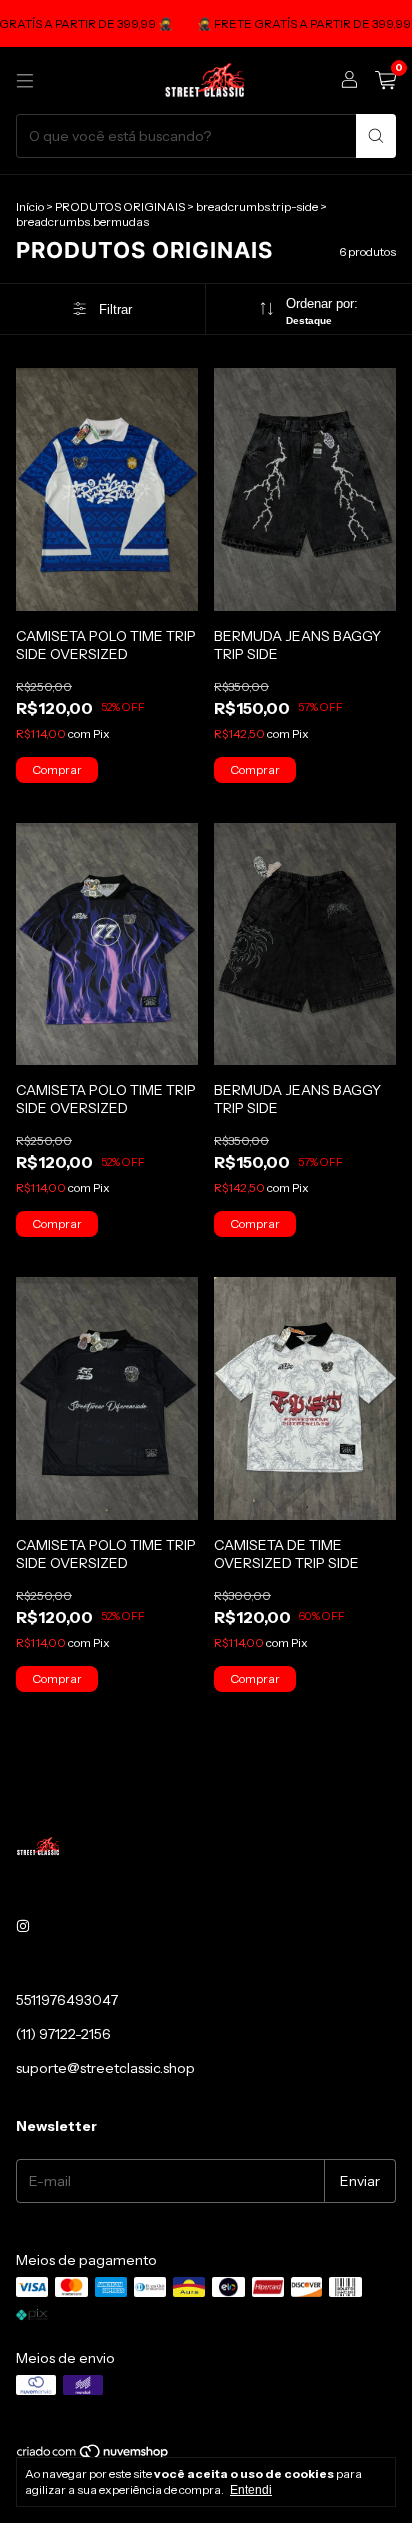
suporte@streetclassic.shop (105, 2068)
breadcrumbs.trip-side (257, 206)
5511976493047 (67, 2000)
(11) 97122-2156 (63, 2034)
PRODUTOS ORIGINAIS (120, 206)
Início (30, 206)
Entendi (251, 2490)
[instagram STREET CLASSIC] (23, 1926)
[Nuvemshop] (93, 2455)
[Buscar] (376, 136)
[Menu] (25, 81)
